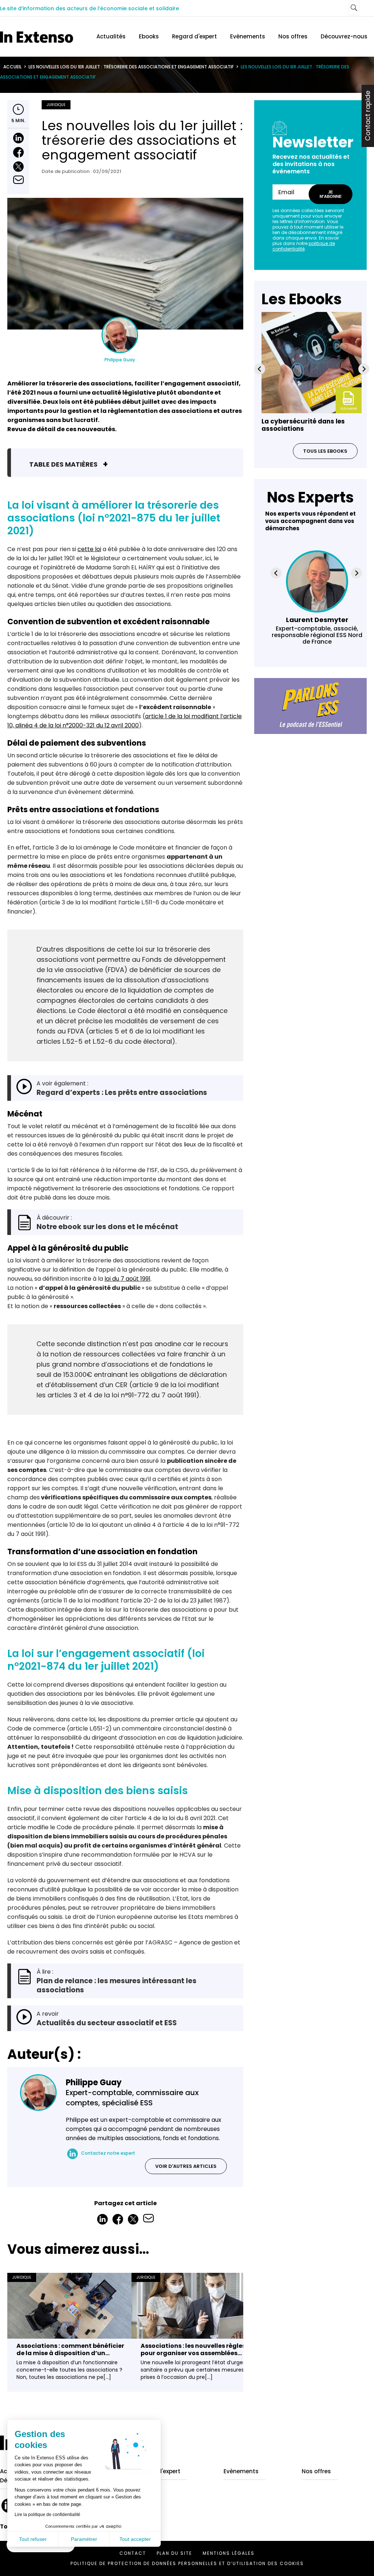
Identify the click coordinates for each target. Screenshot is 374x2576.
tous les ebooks (325, 451)
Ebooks (149, 36)
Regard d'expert (194, 36)
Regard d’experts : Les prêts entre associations (122, 1093)
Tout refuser (33, 2539)
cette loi (89, 549)
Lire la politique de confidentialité (47, 2515)
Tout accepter (135, 2539)
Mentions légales (229, 2553)
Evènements (248, 36)
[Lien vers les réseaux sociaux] (72, 2154)
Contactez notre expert (108, 2153)
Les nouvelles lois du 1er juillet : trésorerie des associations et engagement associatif (131, 67)
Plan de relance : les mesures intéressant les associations (117, 1985)
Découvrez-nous (344, 36)
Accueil (12, 67)
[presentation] (260, 369)
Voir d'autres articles (186, 2166)
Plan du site (174, 2553)
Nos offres (293, 36)
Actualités (111, 36)
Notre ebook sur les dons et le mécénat (107, 1227)
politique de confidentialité (304, 246)
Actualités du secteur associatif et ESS (107, 2023)
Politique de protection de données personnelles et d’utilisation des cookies (187, 2563)
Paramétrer (84, 2539)
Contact (133, 2553)
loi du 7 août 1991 (127, 1279)
